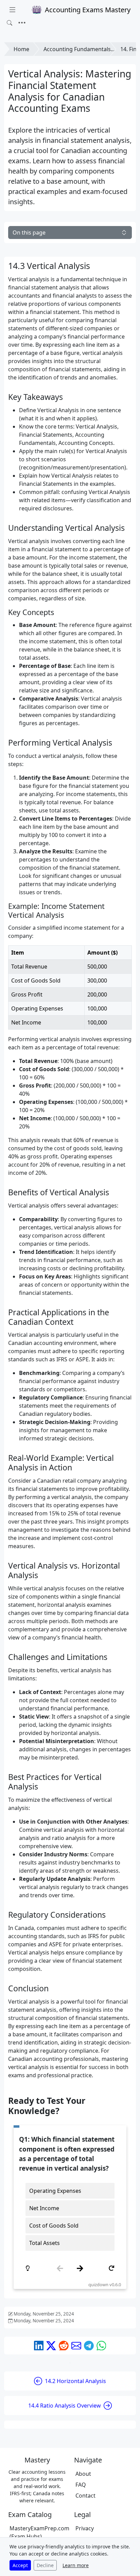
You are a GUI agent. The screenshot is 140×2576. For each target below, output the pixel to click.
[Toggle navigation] (22, 23)
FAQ (81, 2485)
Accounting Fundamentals (77, 49)
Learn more (76, 2565)
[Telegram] (89, 2346)
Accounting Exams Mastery (88, 10)
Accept (20, 2565)
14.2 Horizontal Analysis (75, 2381)
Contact (85, 2496)
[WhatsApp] (101, 2346)
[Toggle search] (10, 23)
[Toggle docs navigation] (12, 10)
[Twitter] (51, 2346)
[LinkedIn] (39, 2346)
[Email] (76, 2346)
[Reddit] (64, 2346)
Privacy (85, 2528)
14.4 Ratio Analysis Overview (65, 2406)
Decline (45, 2565)
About (83, 2474)
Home (21, 49)
